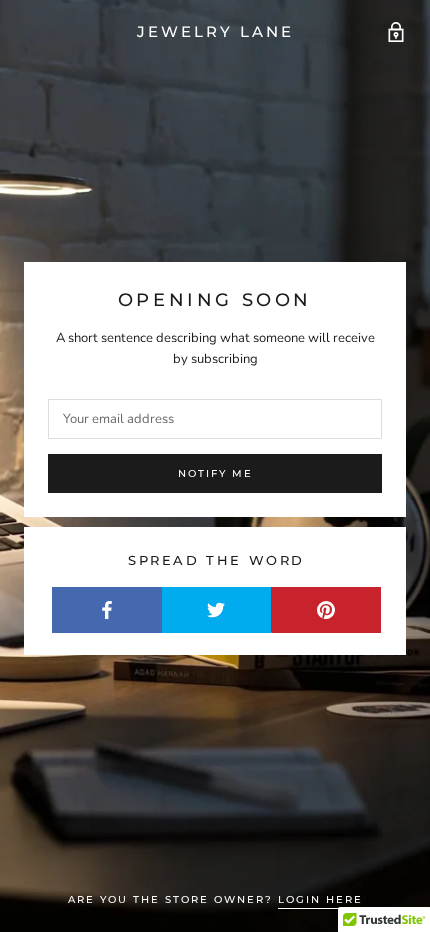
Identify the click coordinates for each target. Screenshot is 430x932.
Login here (320, 899)
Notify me (215, 473)
